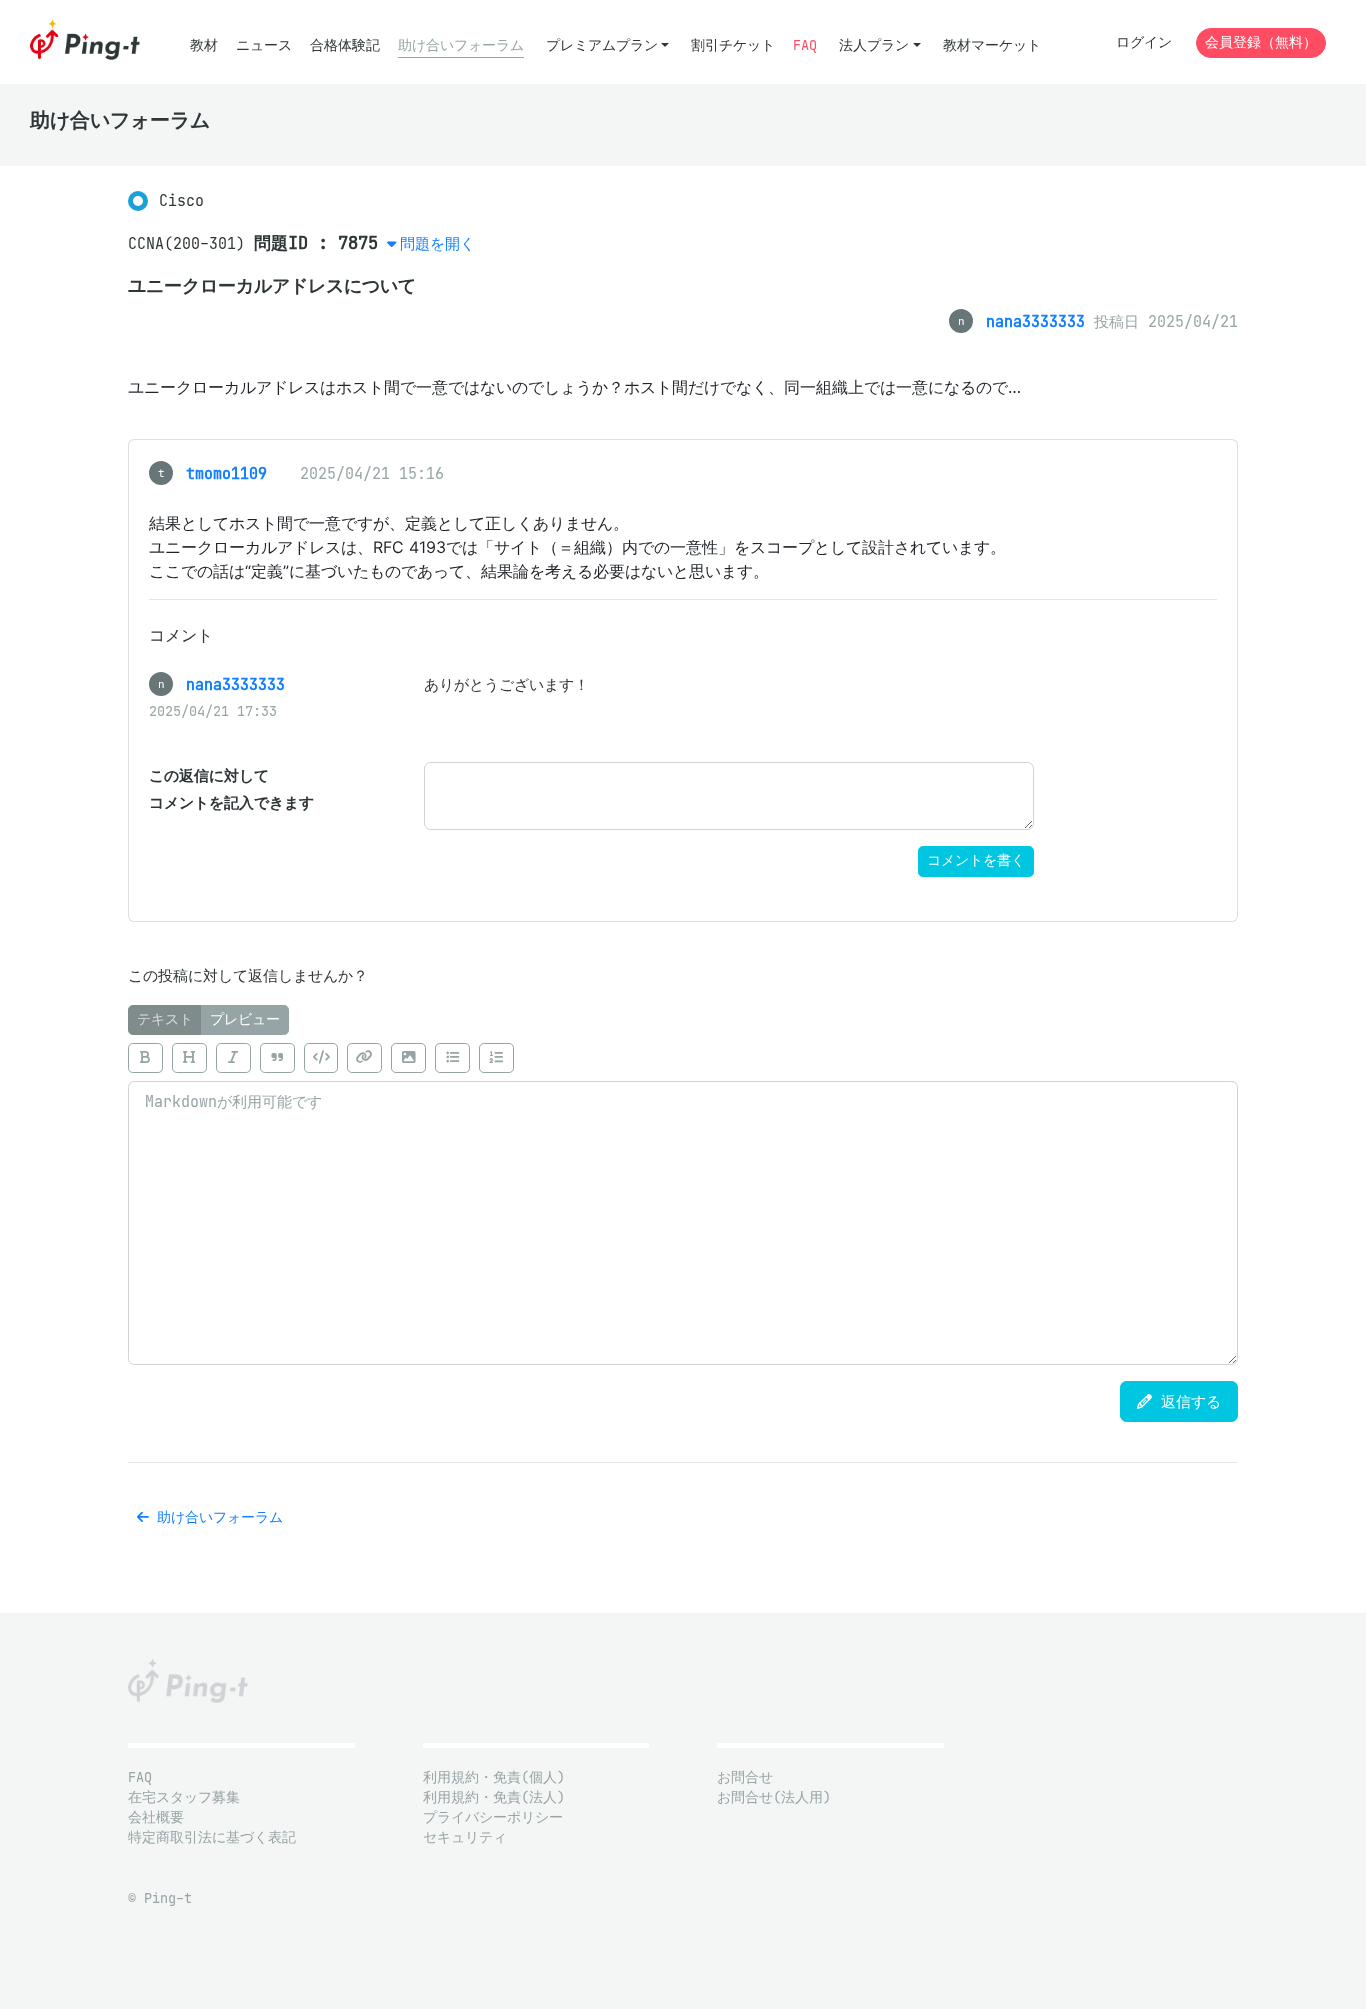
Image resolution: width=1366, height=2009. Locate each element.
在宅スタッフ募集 (184, 1797)
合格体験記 (345, 45)
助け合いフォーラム (461, 45)
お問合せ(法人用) (774, 1797)
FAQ (805, 45)
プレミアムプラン (602, 45)
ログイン (1144, 42)
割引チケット (733, 45)
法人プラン (874, 45)
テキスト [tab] (165, 1019)
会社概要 (156, 1817)
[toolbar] (683, 1058)
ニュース (264, 45)
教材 (204, 45)
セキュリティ (465, 1837)
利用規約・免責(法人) (494, 1797)
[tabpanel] (683, 1200)
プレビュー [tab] (245, 1019)
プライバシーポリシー (493, 1817)
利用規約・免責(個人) (494, 1777)
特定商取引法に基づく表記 (212, 1837)
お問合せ (745, 1777)
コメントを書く (976, 860)
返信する (1186, 1401)
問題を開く (437, 243)
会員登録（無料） (1261, 42)
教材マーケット (992, 45)
